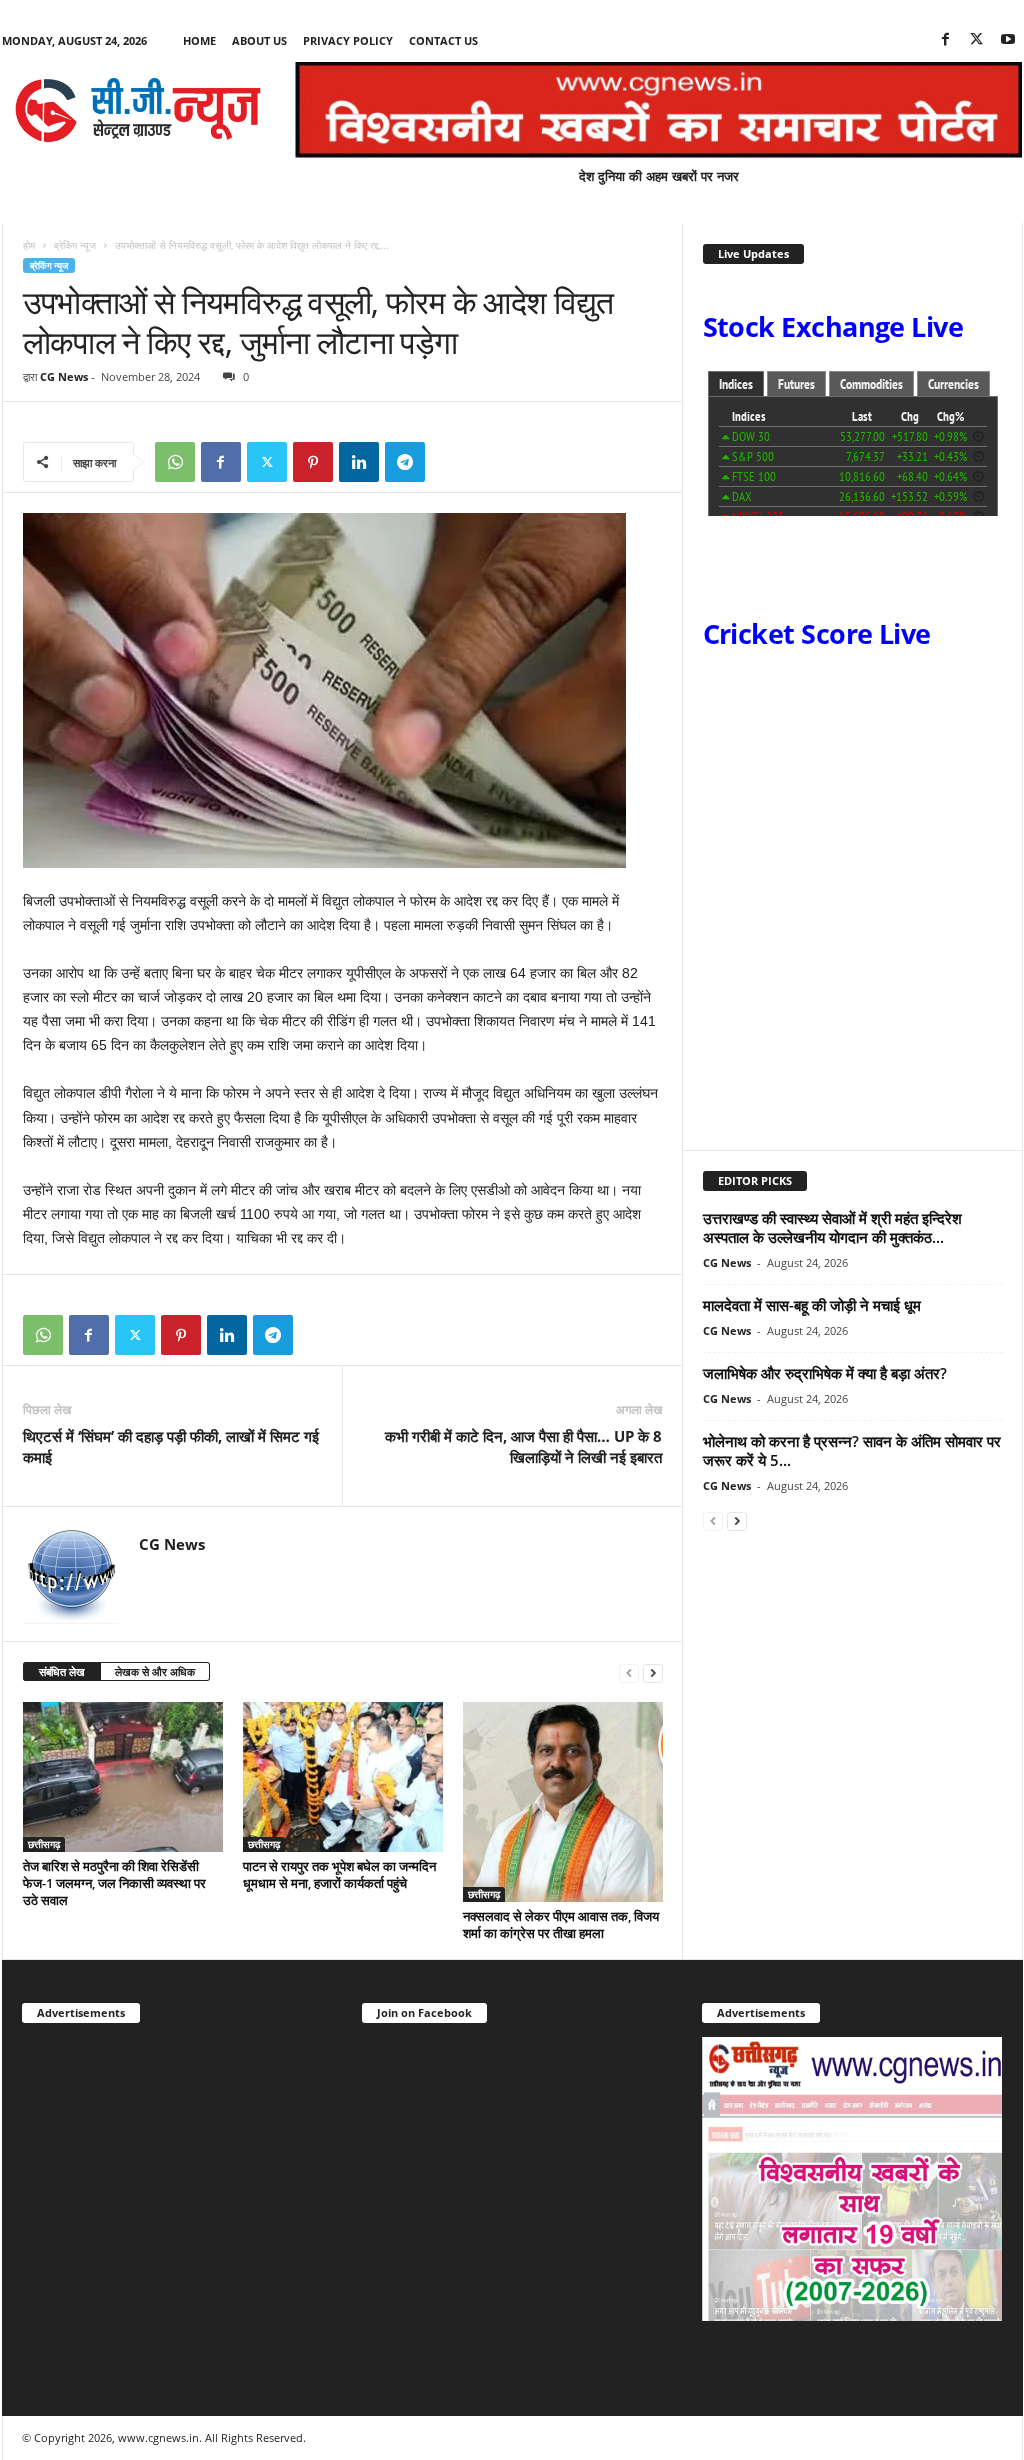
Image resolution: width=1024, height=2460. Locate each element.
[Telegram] (405, 462)
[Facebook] (946, 40)
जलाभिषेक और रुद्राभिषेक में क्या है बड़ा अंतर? (825, 1373)
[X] (977, 40)
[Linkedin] (359, 462)
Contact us (443, 40)
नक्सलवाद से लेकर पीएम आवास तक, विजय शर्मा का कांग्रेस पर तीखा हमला (561, 1924)
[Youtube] (1008, 40)
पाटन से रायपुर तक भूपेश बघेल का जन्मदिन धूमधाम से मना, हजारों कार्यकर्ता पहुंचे (339, 1874)
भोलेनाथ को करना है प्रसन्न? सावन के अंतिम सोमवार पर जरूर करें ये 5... (852, 1450)
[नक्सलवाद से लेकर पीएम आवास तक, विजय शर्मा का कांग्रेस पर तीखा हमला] (563, 1802)
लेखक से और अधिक (155, 1671)
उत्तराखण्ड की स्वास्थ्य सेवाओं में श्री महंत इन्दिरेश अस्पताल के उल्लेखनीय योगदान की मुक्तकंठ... (832, 1227)
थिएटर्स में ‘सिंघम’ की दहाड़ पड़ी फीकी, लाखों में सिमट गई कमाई (171, 1446)
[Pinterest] (313, 462)
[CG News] (138, 110)
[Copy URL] (451, 462)
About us (259, 40)
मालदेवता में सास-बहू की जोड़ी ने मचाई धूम (812, 1305)
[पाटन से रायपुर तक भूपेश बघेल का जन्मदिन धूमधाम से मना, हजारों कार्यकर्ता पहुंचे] (343, 1777)
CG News (64, 376)
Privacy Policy (348, 40)
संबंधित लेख (62, 1671)
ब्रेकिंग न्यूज (75, 245)
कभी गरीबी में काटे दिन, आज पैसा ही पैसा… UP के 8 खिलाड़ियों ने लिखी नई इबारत (523, 1446)
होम (29, 245)
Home (199, 40)
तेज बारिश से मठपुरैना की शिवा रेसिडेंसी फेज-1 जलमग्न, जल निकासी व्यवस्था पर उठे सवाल (114, 1883)
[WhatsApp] (175, 462)
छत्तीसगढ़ (44, 1844)
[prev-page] (629, 1672)
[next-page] (653, 1672)
